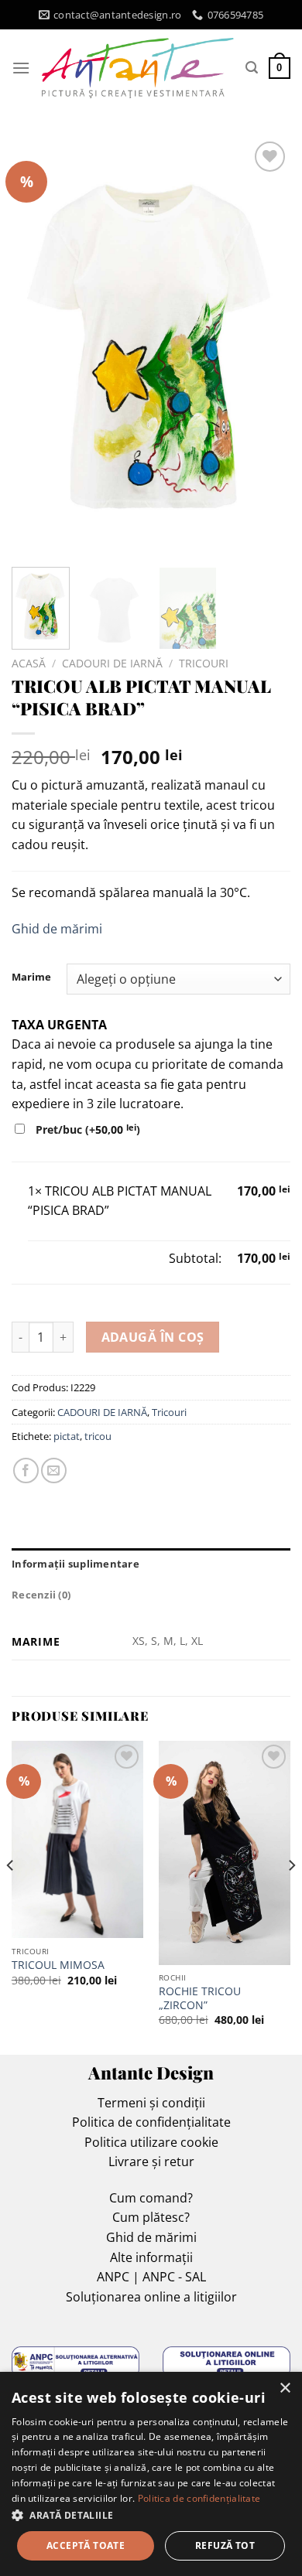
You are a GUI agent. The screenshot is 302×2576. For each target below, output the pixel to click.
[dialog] (151, 2474)
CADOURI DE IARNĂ (112, 663)
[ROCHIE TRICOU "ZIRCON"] (225, 1853)
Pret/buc (86, 1129)
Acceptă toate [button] (86, 2545)
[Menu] (21, 68)
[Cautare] (252, 68)
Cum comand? (151, 2198)
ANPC (113, 2277)
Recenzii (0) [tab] (41, 1595)
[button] (151, 2515)
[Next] (266, 346)
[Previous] (36, 346)
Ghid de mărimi (57, 929)
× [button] (285, 2388)
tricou (98, 1436)
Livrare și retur (151, 2161)
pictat (67, 1436)
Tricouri (204, 663)
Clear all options (75, 1258)
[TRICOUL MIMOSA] (77, 1839)
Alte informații (151, 2257)
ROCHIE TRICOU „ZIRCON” (200, 1998)
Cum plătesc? (151, 2217)
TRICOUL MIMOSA (58, 1965)
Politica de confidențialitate (151, 2122)
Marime (31, 978)
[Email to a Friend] (54, 1471)
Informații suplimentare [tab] (75, 1564)
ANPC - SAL (174, 2277)
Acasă (29, 663)
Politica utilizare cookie (151, 2142)
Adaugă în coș (153, 1337)
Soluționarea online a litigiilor (151, 2297)
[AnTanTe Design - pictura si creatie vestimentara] (138, 68)
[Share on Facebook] (26, 1471)
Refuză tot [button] (225, 2545)
